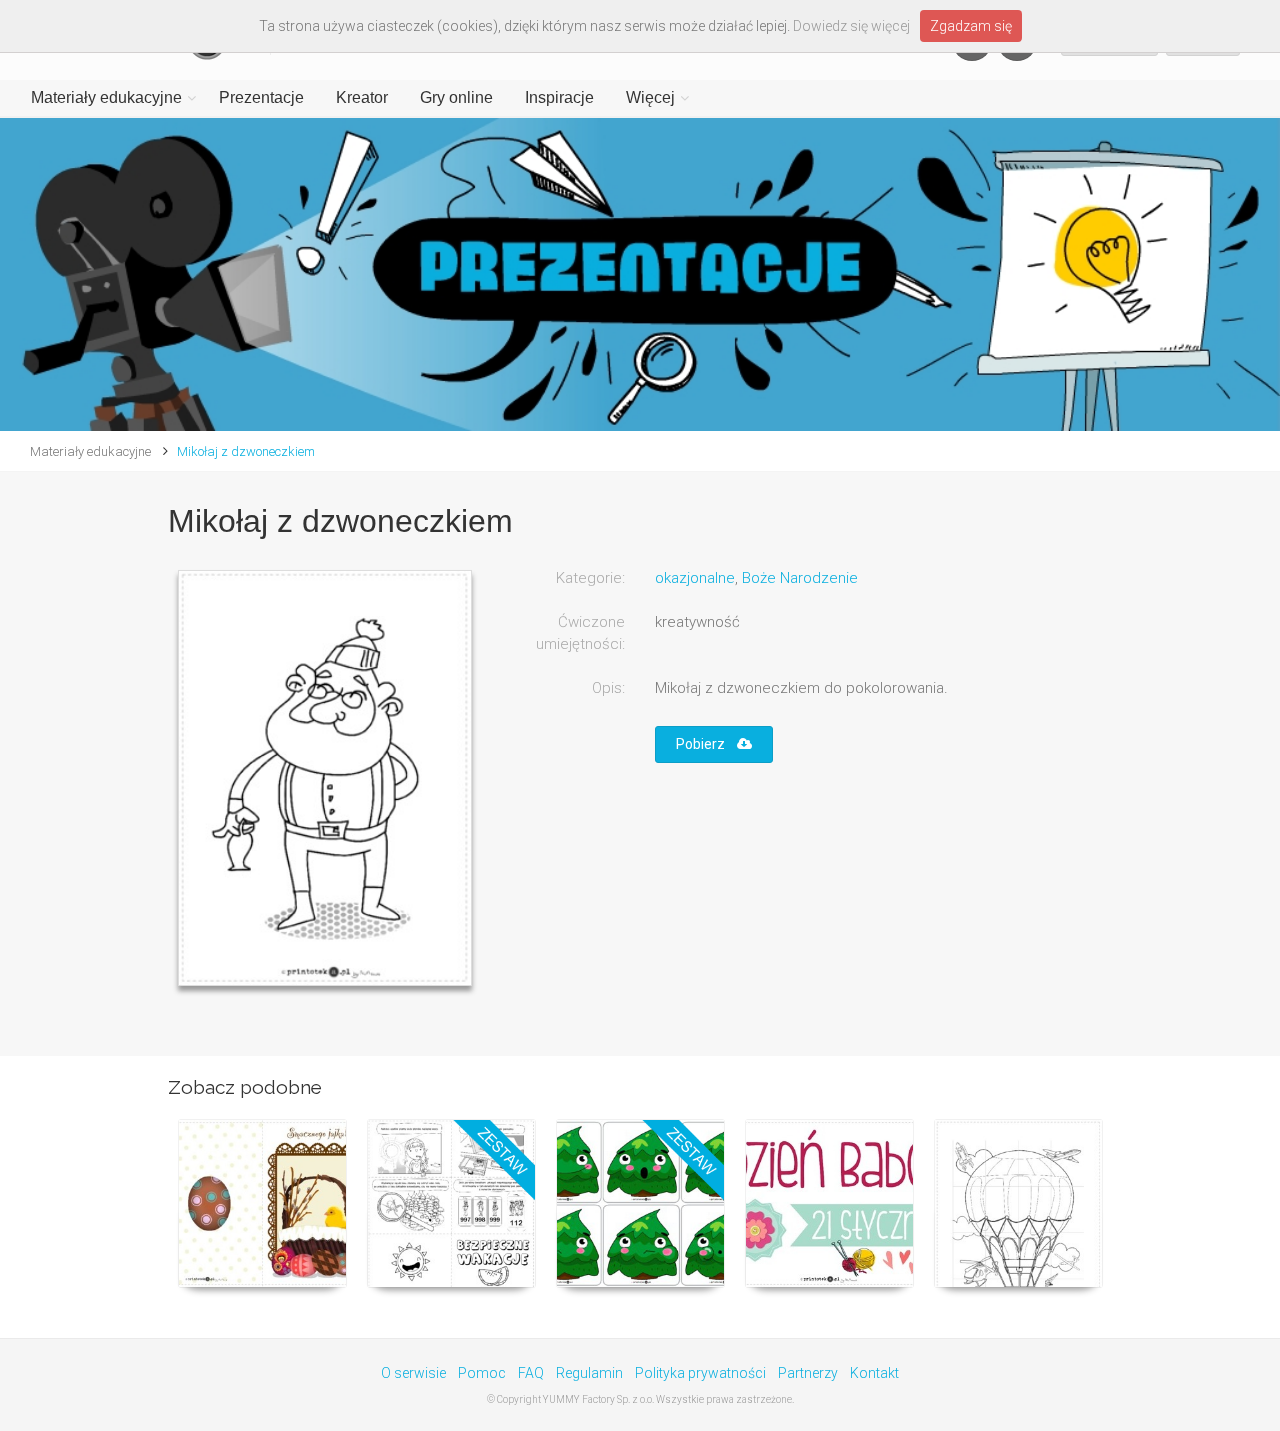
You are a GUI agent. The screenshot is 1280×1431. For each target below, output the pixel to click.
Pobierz (706, 744)
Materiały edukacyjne (106, 97)
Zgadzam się (971, 26)
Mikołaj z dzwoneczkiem (246, 451)
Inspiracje (559, 97)
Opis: (608, 688)
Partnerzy (808, 1373)
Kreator (362, 97)
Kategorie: (590, 578)
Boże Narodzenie (800, 578)
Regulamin (589, 1373)
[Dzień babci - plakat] (829, 1203)
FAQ (531, 1373)
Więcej (650, 97)
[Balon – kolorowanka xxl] (1018, 1203)
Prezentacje (261, 97)
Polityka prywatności (700, 1373)
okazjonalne (695, 578)
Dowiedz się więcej (851, 26)
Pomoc (482, 1373)
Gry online (456, 97)
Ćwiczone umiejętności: (580, 633)
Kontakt (874, 1373)
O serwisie (413, 1373)
